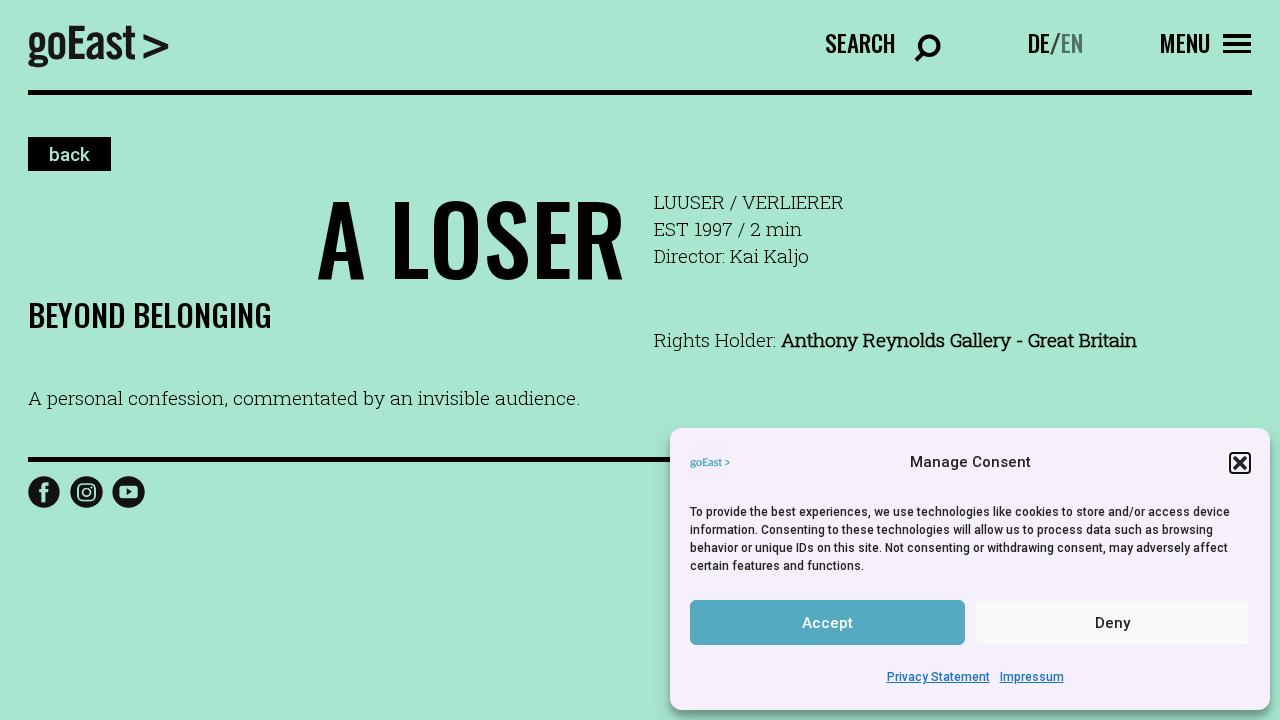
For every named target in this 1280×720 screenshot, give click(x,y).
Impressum (1032, 677)
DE (1039, 42)
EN (1072, 42)
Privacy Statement (938, 677)
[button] (1240, 463)
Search (860, 42)
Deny (1112, 623)
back (69, 153)
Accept (827, 623)
